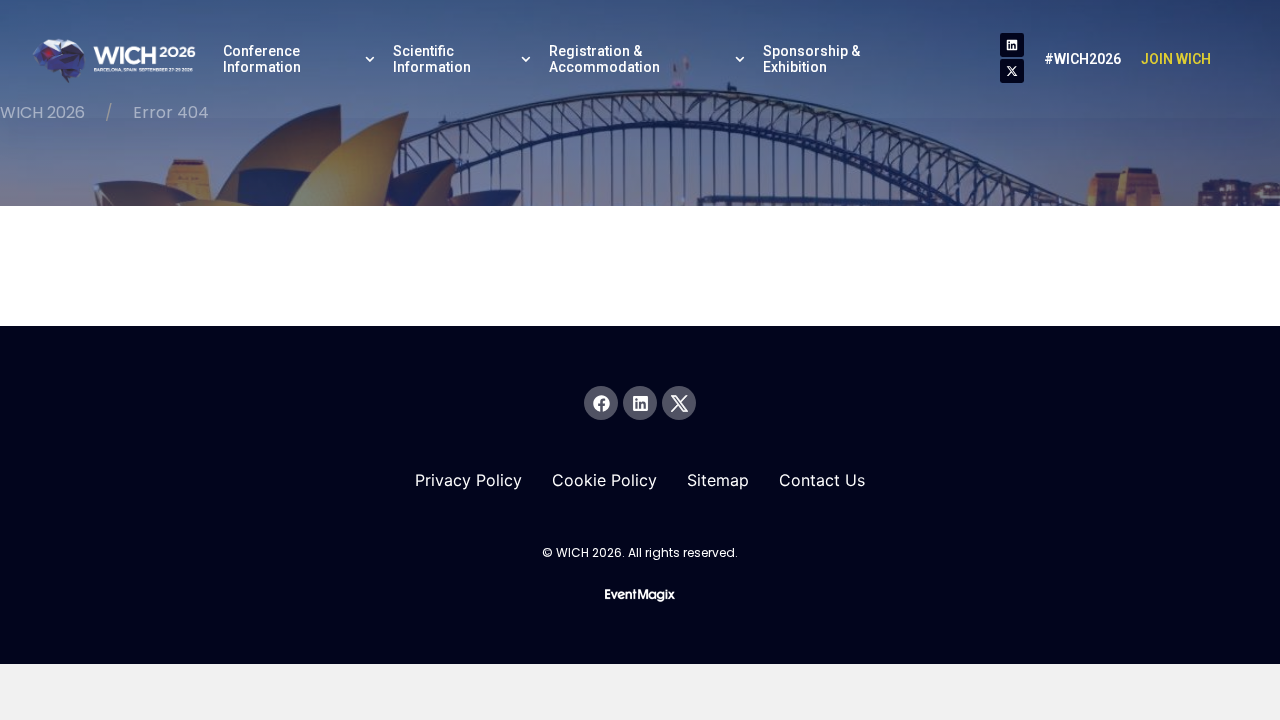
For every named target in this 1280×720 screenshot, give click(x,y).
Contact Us (822, 480)
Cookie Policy (604, 480)
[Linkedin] (1012, 45)
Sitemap (718, 480)
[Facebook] (601, 403)
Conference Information (262, 59)
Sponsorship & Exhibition (811, 59)
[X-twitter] (1012, 71)
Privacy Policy (468, 480)
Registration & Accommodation (604, 59)
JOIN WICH (1176, 59)
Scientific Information (432, 59)
